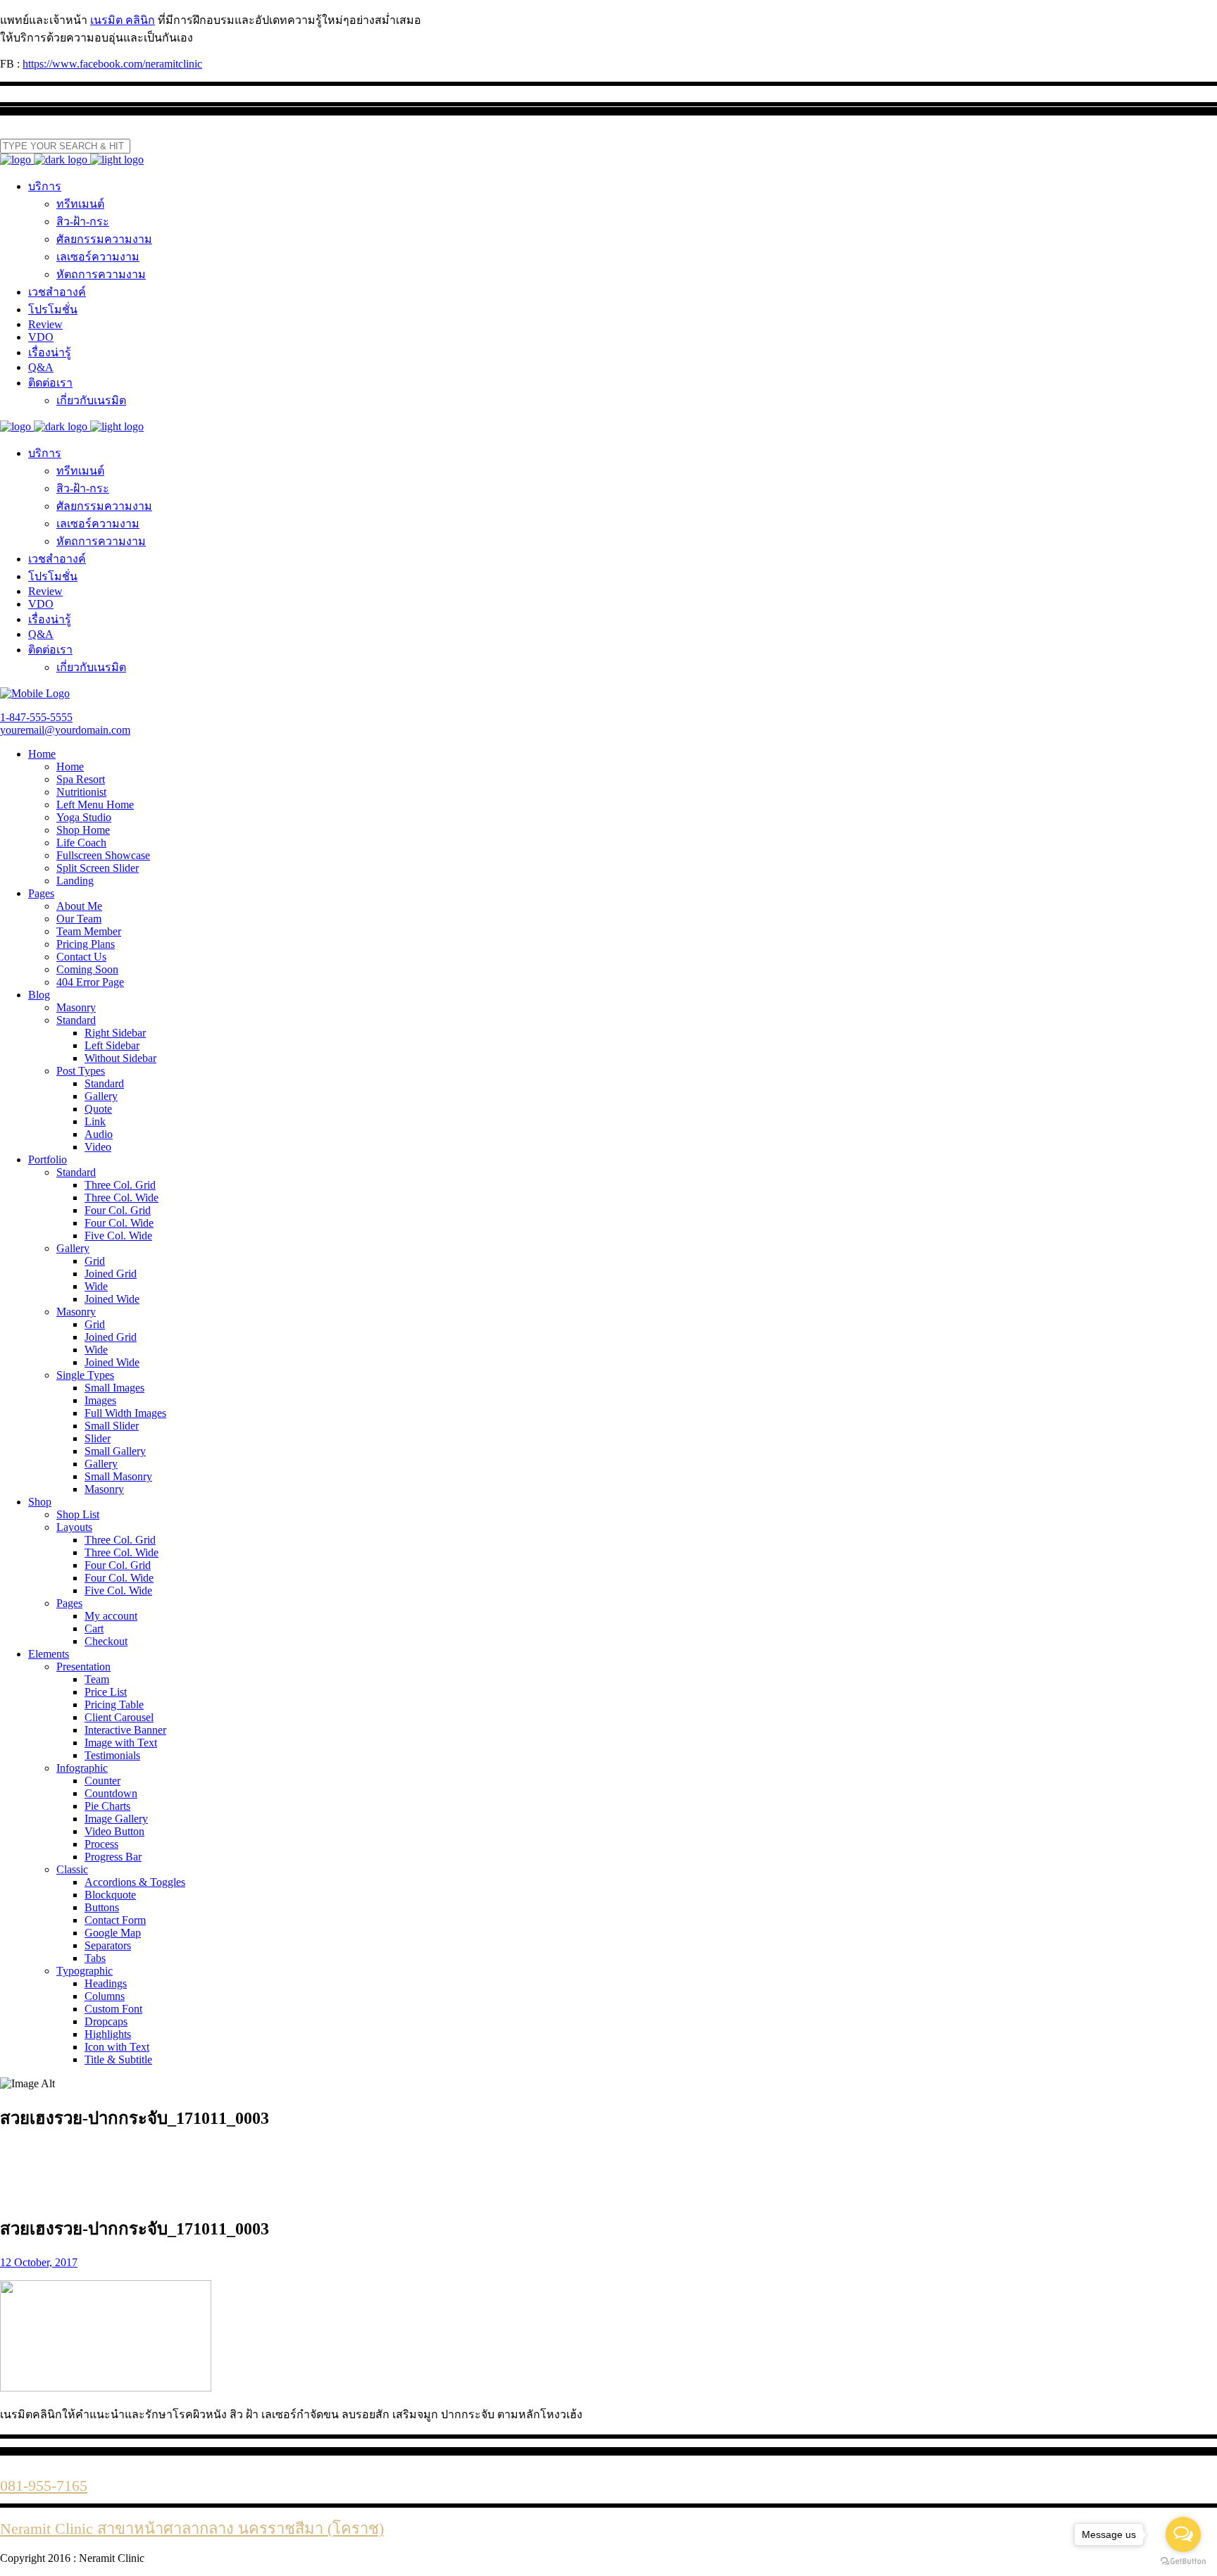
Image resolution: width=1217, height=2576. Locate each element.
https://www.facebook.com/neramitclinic (112, 64)
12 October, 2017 (39, 2262)
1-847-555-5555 (36, 717)
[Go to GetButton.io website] (1183, 2562)
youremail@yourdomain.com (65, 730)
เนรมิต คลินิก (123, 20)
